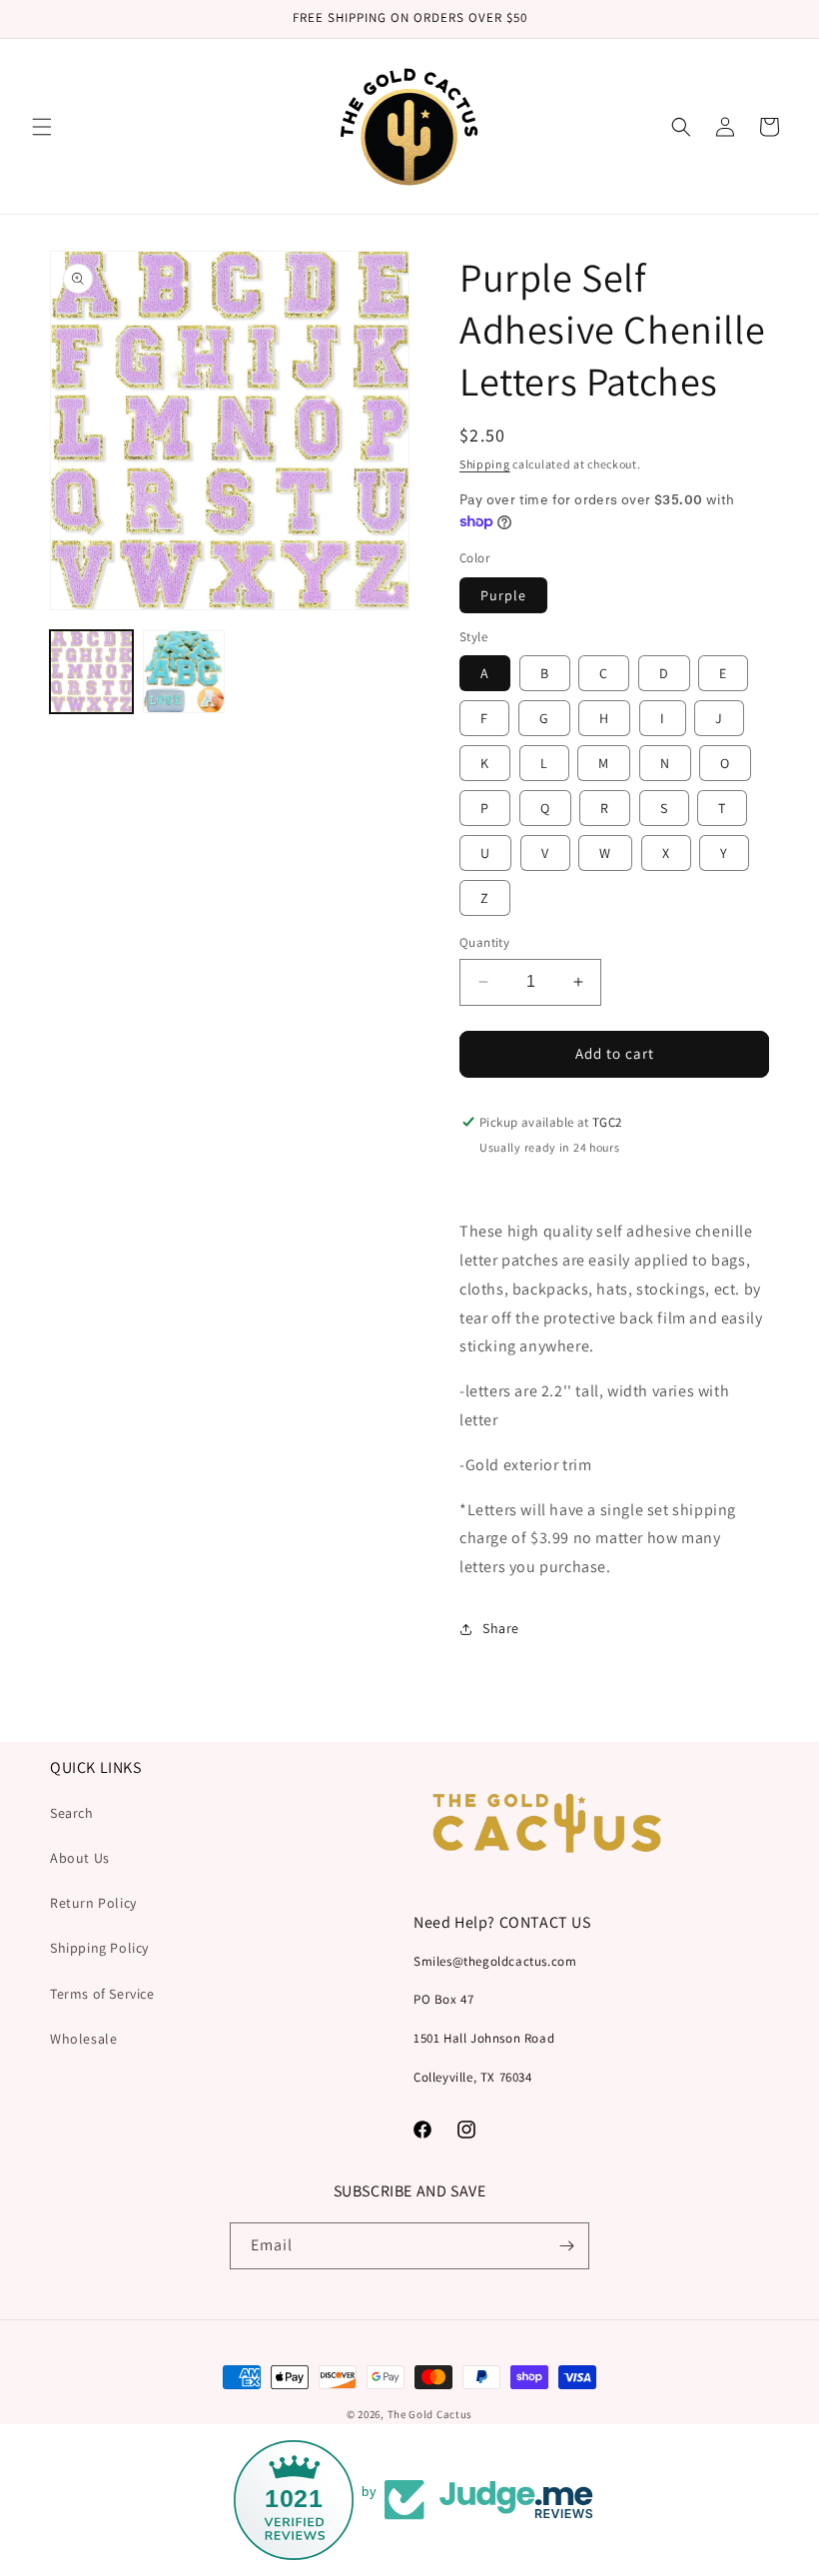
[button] (42, 127)
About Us (80, 1858)
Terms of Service (102, 1994)
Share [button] (501, 1628)
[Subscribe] (566, 2246)
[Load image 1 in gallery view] (91, 672)
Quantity (484, 942)
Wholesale (83, 2039)
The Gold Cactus (430, 2414)
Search (72, 1813)
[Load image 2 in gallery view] (184, 672)
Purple (503, 595)
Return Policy (93, 1903)
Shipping (485, 464)
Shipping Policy (99, 1948)
